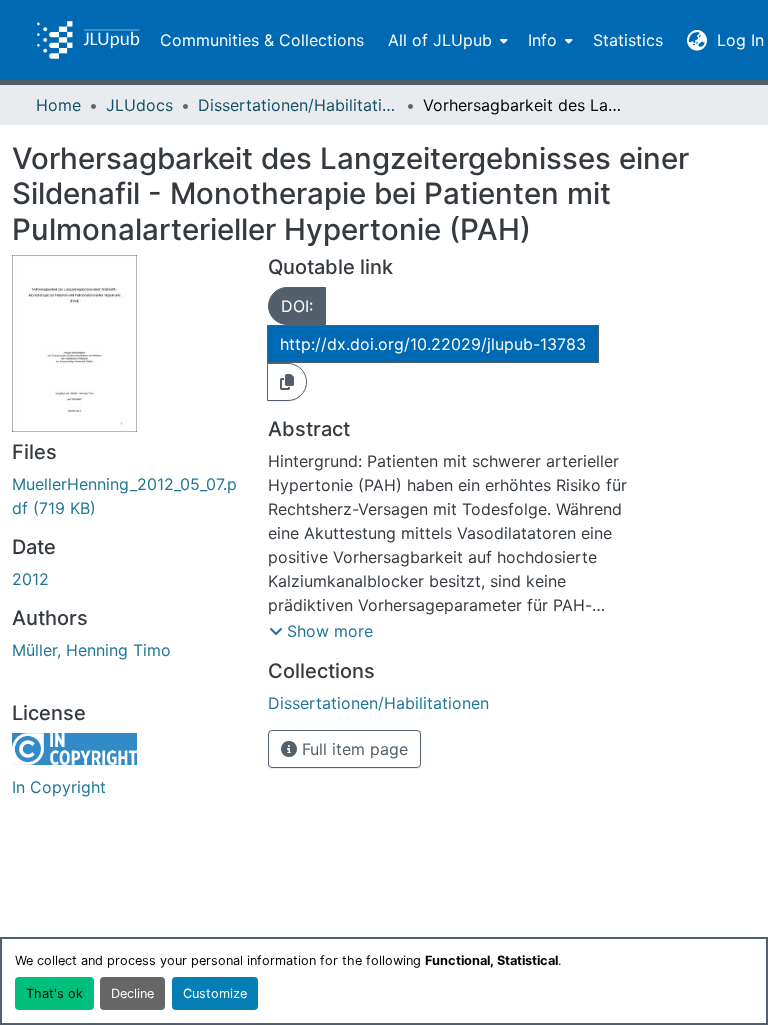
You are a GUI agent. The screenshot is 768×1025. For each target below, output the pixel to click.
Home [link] (58, 105)
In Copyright (59, 787)
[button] (88, 40)
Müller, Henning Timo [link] (91, 650)
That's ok (54, 993)
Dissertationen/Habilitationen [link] (298, 105)
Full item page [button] (352, 749)
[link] (128, 496)
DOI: (297, 306)
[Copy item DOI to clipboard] (287, 382)
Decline (132, 993)
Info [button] (542, 40)
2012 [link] (30, 579)
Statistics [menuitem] (628, 40)
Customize (215, 993)
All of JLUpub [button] (440, 40)
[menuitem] (446, 40)
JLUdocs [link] (139, 105)
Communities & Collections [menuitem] (262, 40)
